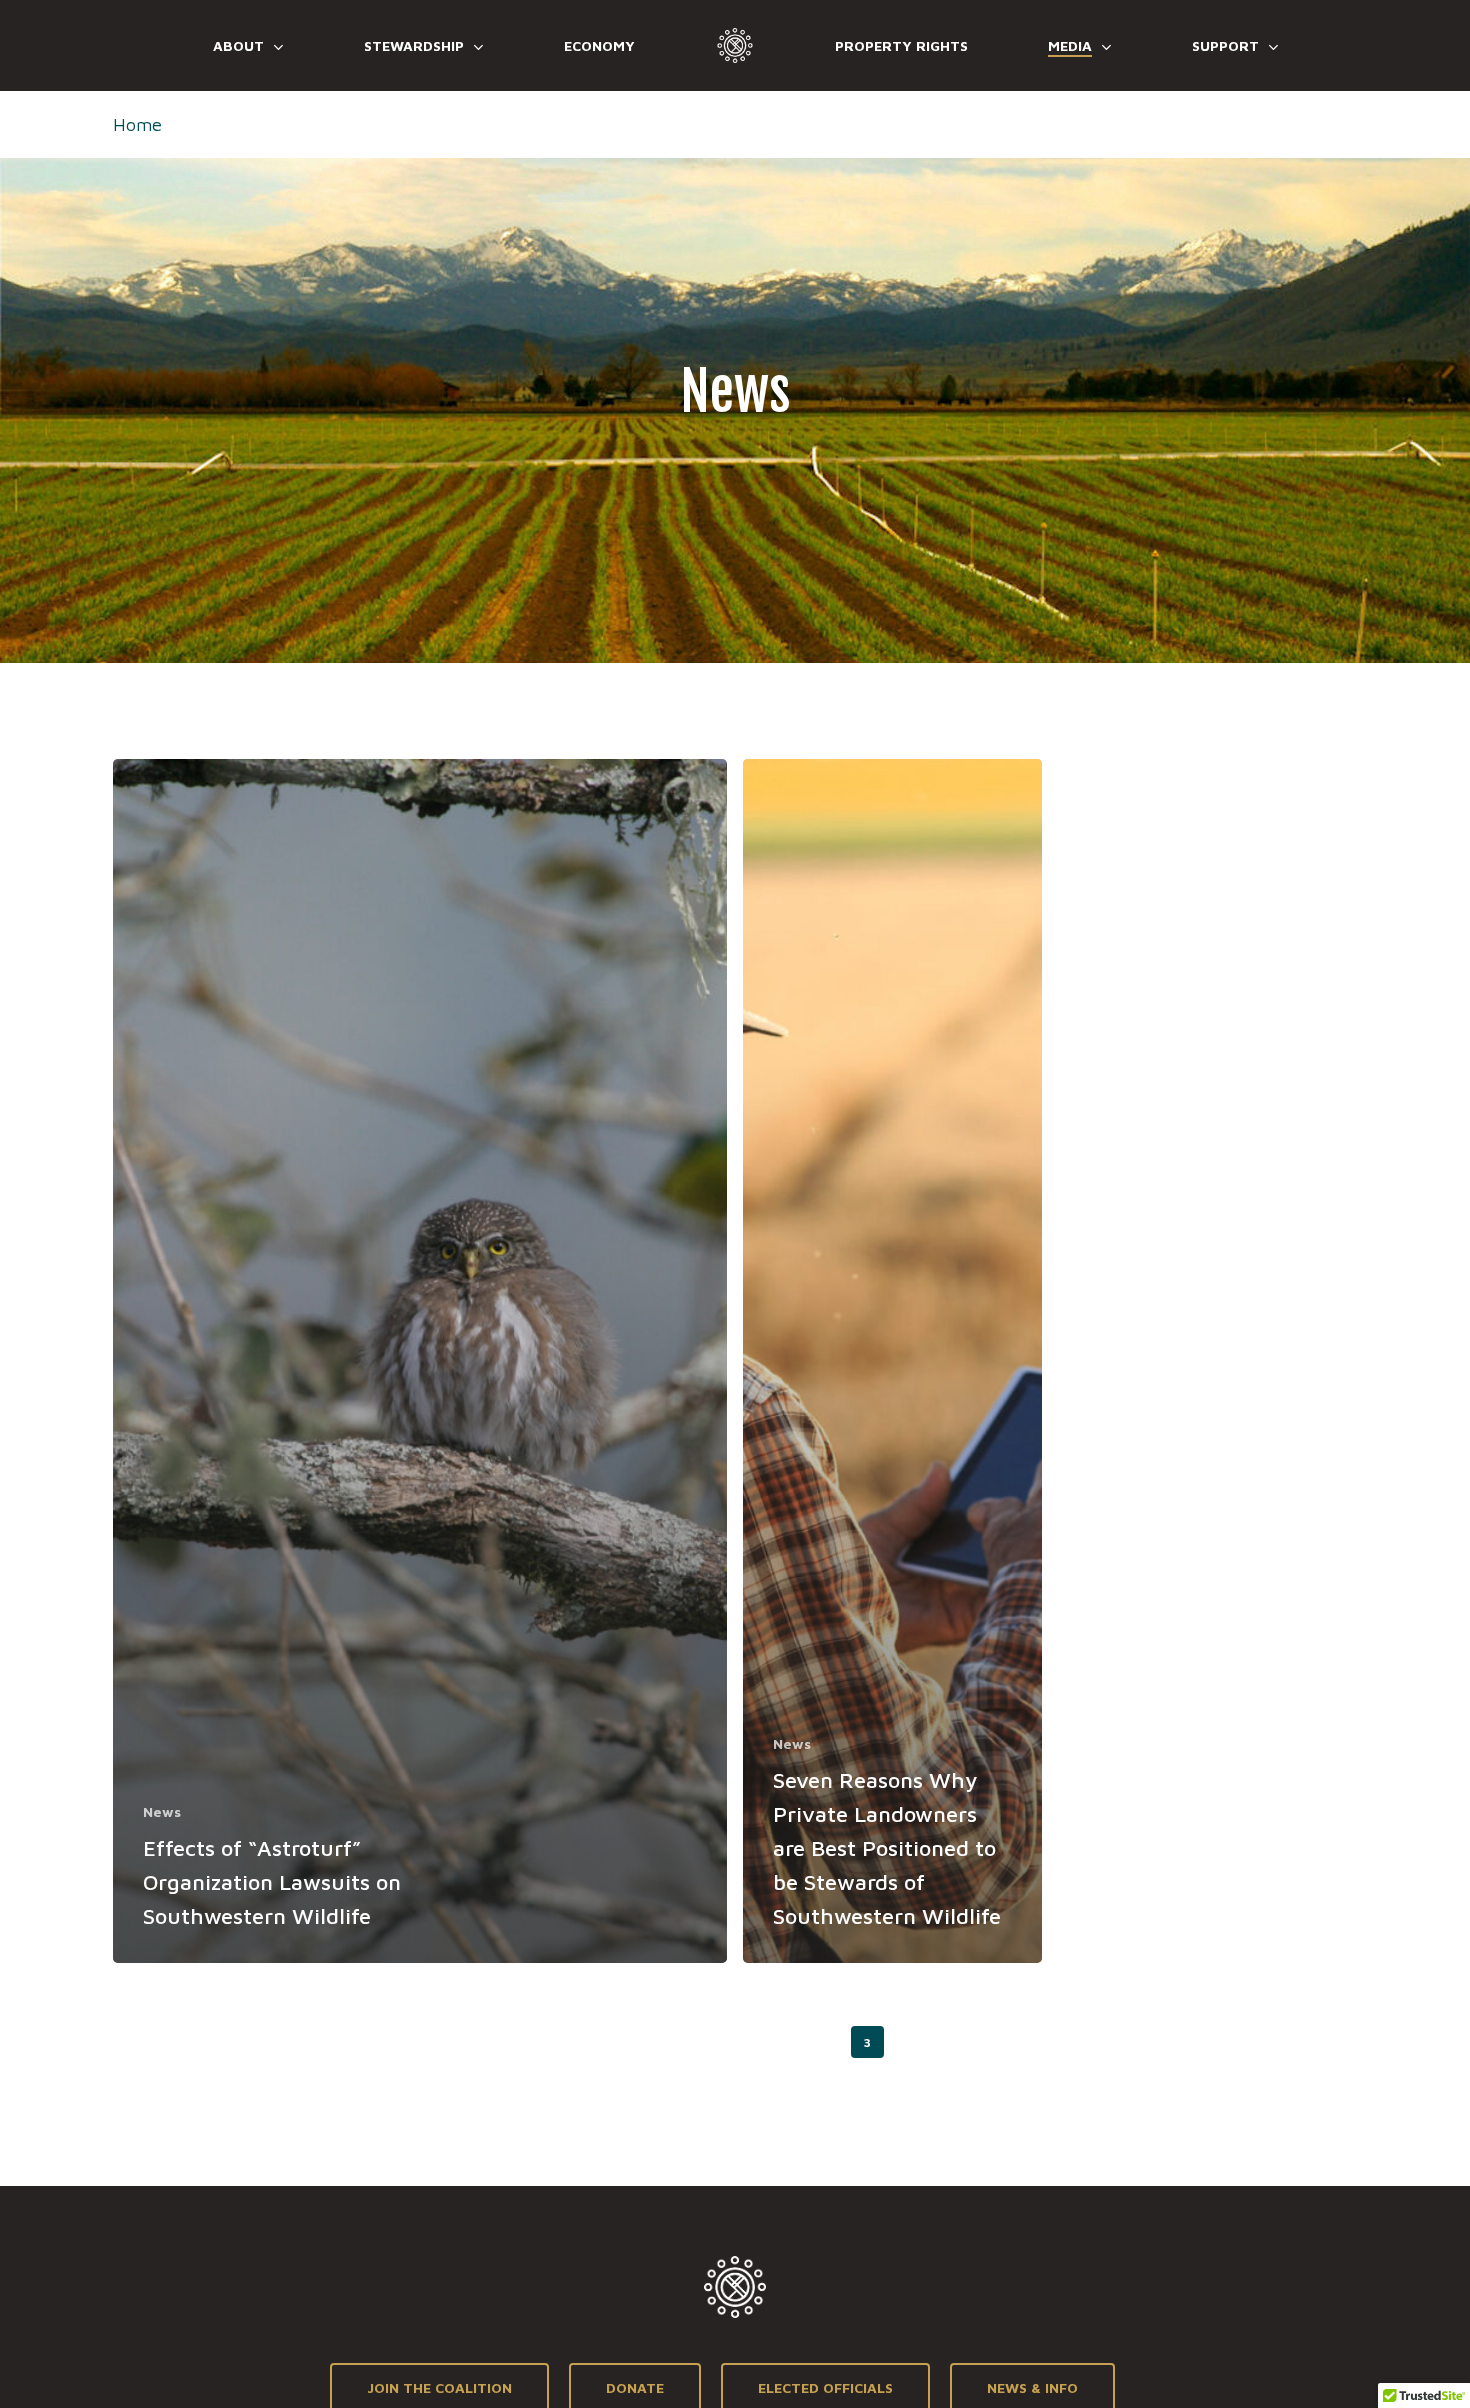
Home (137, 124)
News (162, 1811)
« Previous (727, 2042)
